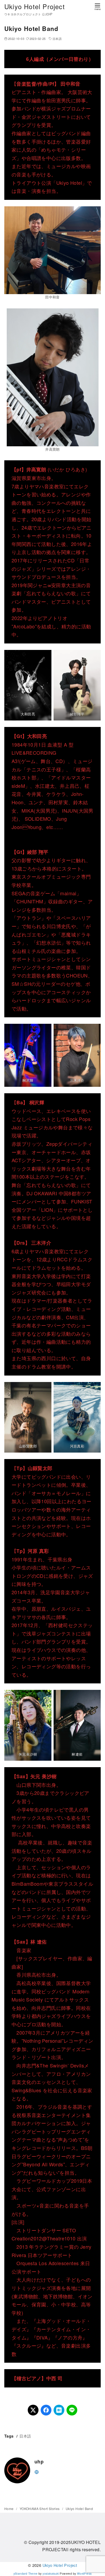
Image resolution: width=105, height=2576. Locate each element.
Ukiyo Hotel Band (79, 2509)
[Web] (37, 2471)
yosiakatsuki (51, 2573)
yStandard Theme (26, 2573)
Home (9, 2509)
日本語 (57, 39)
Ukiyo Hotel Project (35, 6)
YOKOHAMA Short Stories (40, 2509)
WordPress (84, 2573)
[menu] (97, 6)
